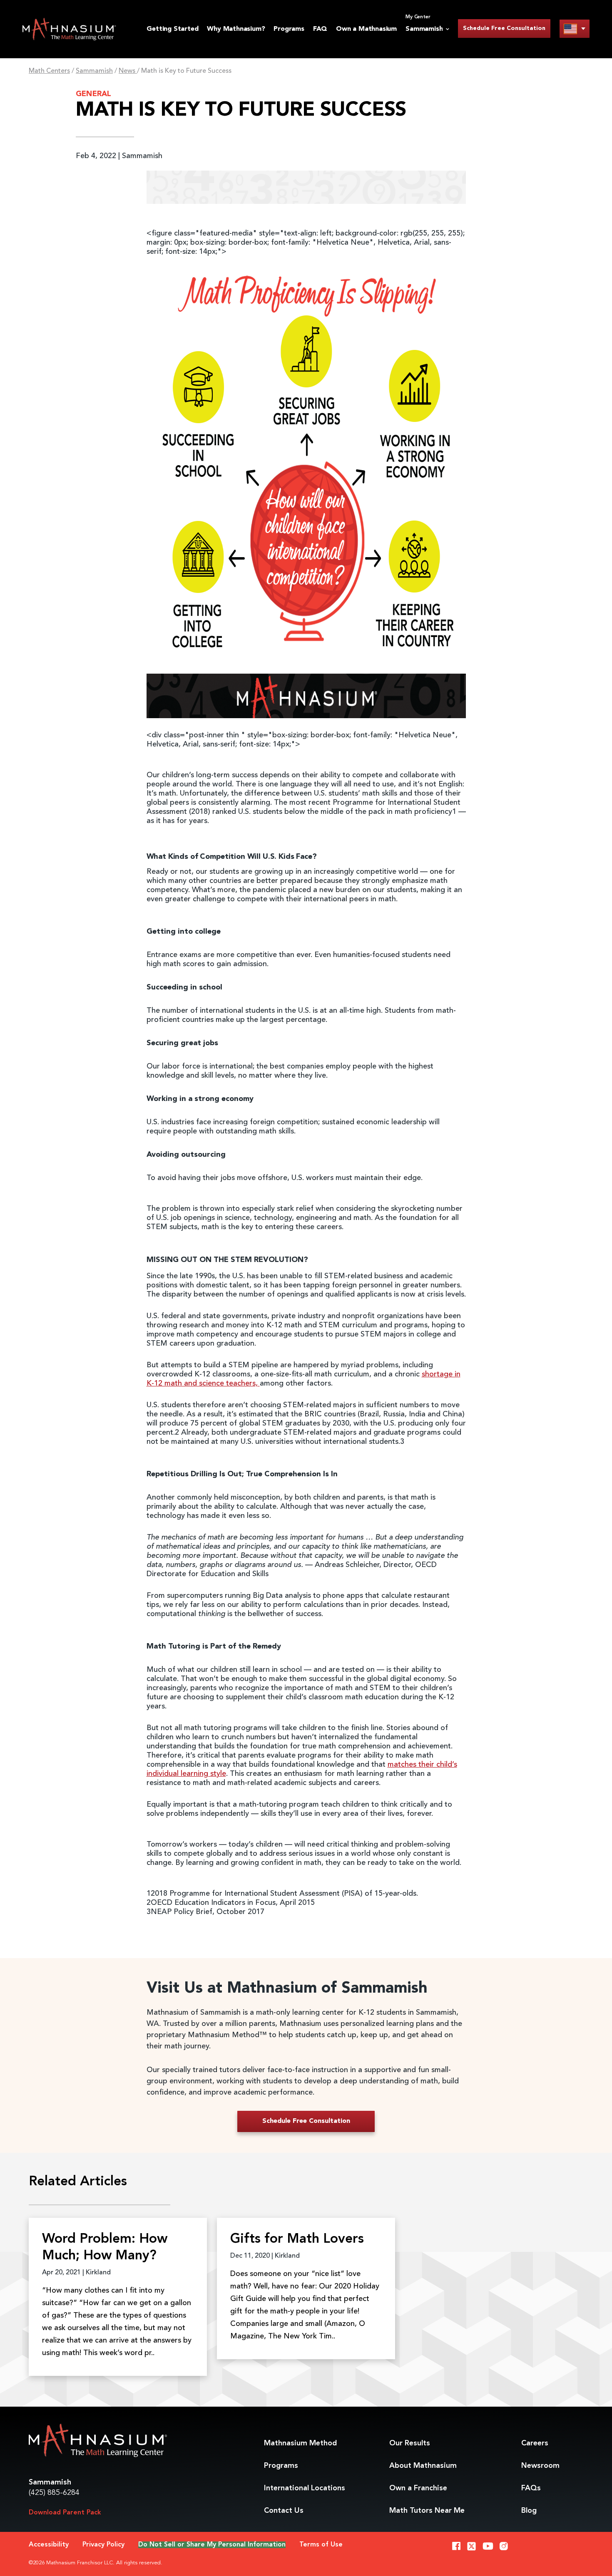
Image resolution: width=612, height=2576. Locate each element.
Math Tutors (427, 2511)
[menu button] (575, 29)
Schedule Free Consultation (504, 28)
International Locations (305, 2488)
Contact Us (284, 2511)
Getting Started (172, 29)
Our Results (410, 2443)
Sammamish (94, 71)
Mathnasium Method (300, 2443)
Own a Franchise (418, 2488)
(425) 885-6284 (54, 2493)
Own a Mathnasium (366, 29)
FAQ (320, 29)
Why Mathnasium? (236, 29)
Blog (529, 2511)
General (93, 94)
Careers (535, 2443)
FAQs (531, 2488)
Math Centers (49, 71)
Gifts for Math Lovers (297, 2239)
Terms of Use (321, 2545)
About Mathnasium (423, 2466)
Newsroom (540, 2466)
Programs (289, 29)
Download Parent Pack (65, 2513)
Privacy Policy (103, 2545)
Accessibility (49, 2545)
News (128, 71)
